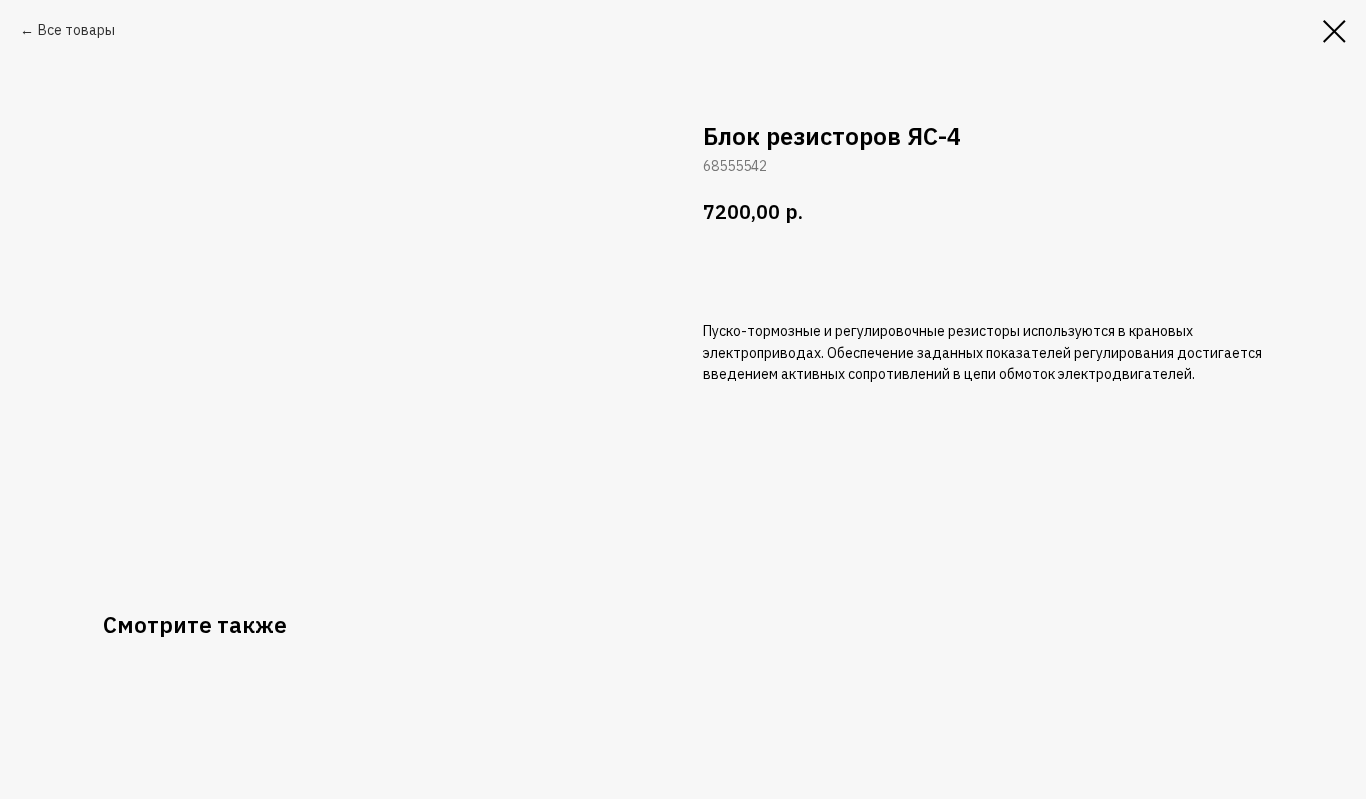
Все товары (76, 30)
